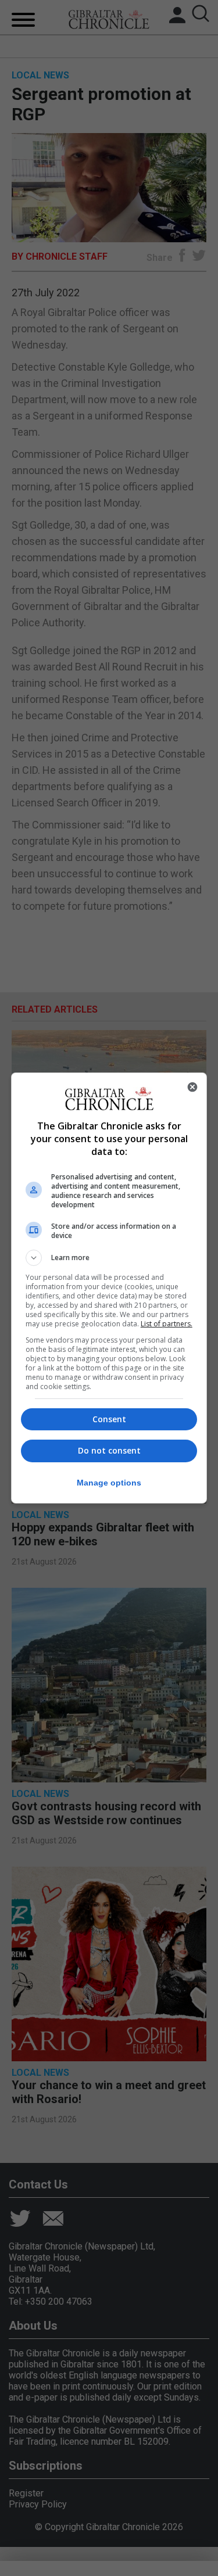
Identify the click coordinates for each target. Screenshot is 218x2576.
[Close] (192, 1087)
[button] (109, 1258)
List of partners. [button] (167, 1324)
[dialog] (109, 1288)
